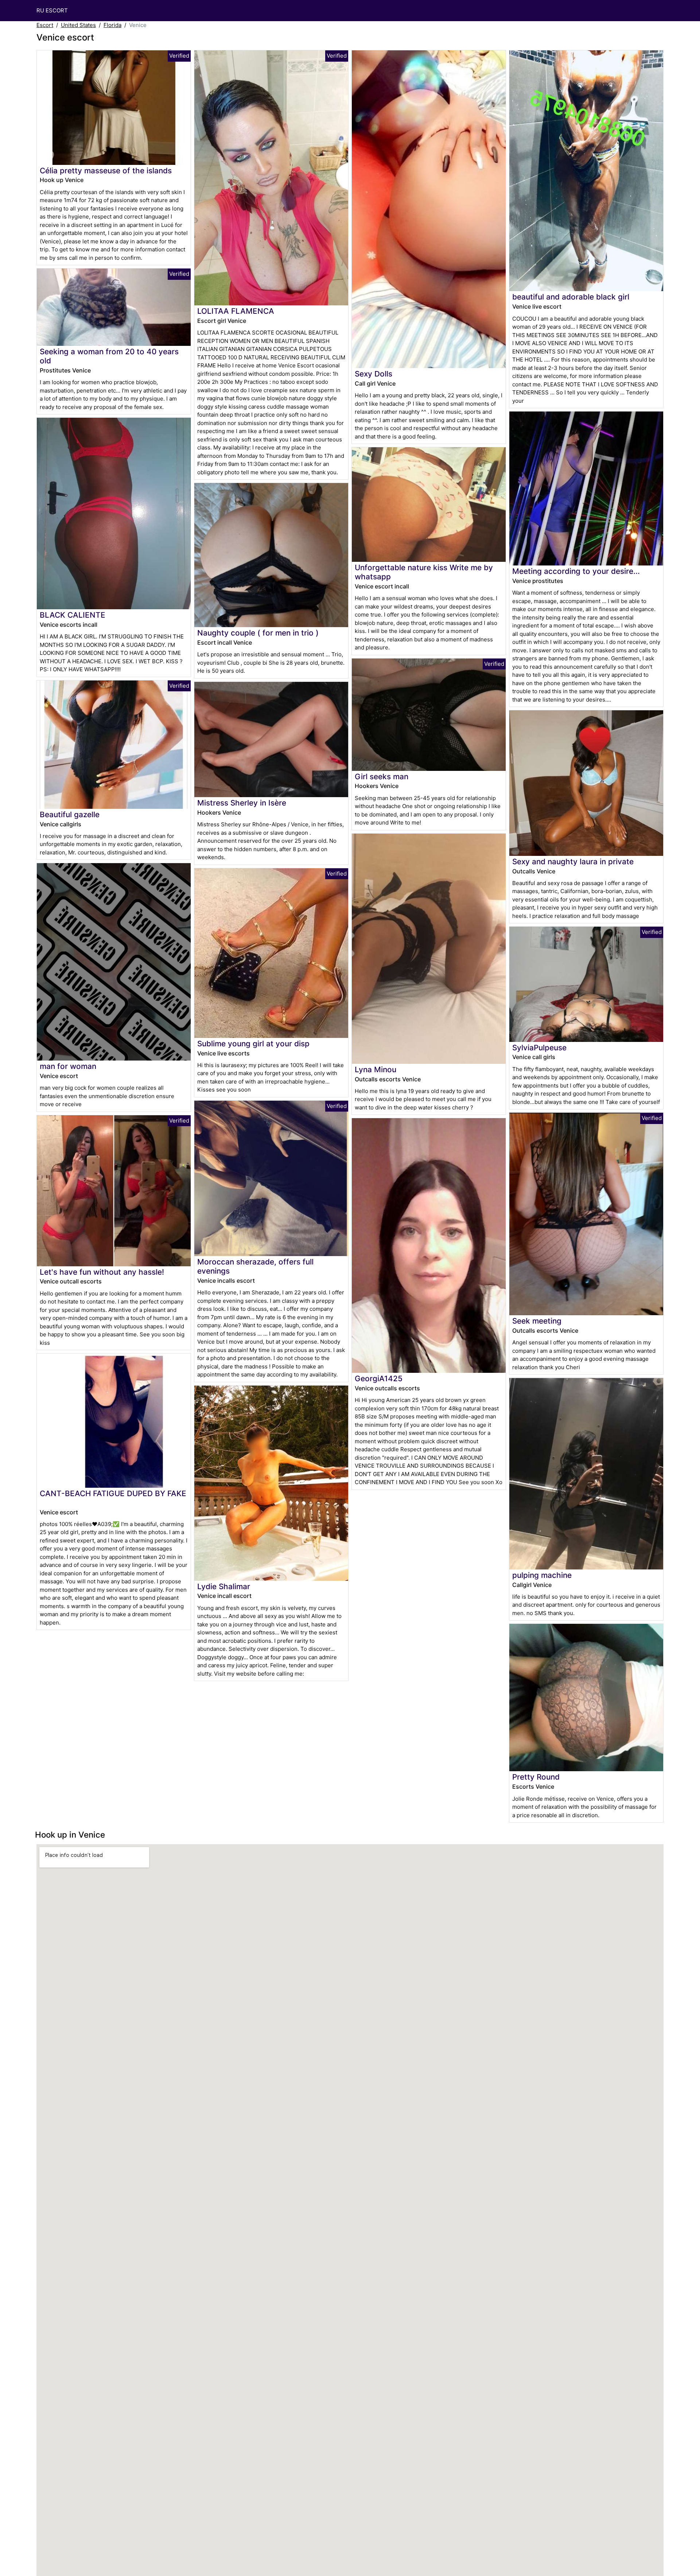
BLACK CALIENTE (73, 615)
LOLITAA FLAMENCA (236, 311)
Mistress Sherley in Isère (242, 803)
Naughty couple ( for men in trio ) (258, 633)
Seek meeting (537, 1321)
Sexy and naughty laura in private (573, 862)
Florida (112, 25)
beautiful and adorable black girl (571, 297)
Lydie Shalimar (224, 1586)
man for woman (68, 1066)
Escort (45, 25)
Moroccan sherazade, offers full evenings (255, 1266)
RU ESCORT (52, 10)
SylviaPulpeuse (539, 1048)
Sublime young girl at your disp (253, 1044)
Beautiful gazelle (70, 814)
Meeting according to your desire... (576, 571)
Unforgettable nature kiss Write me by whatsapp (424, 572)
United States (78, 25)
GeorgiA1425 (379, 1378)
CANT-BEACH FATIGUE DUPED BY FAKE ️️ (113, 1493)
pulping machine (542, 1575)
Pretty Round (536, 1777)
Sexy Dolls (374, 374)
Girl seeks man (382, 777)
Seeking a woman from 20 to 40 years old (109, 356)
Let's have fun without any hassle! (102, 1272)
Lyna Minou (376, 1069)
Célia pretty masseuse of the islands (106, 171)
